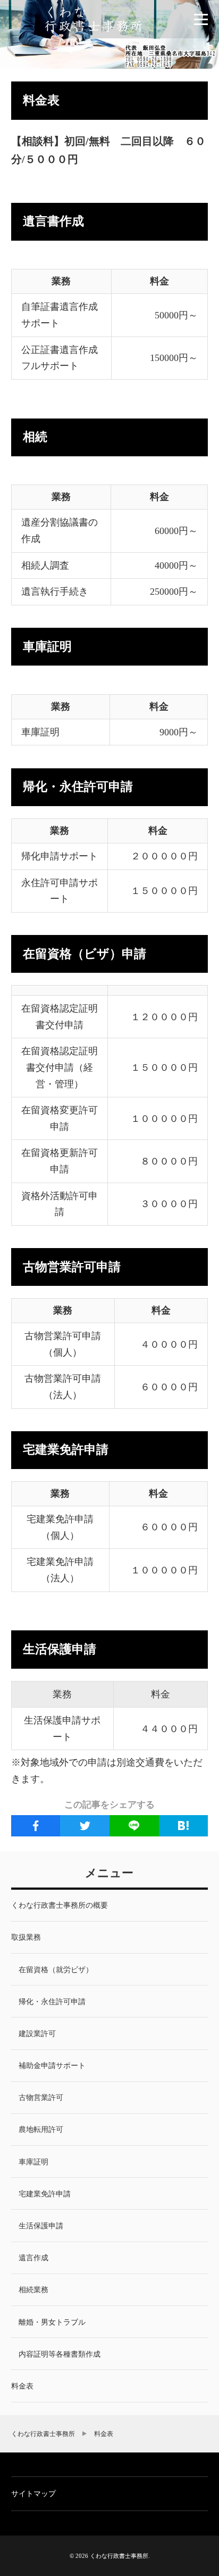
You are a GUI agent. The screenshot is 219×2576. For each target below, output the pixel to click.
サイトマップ (33, 2494)
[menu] (201, 19)
